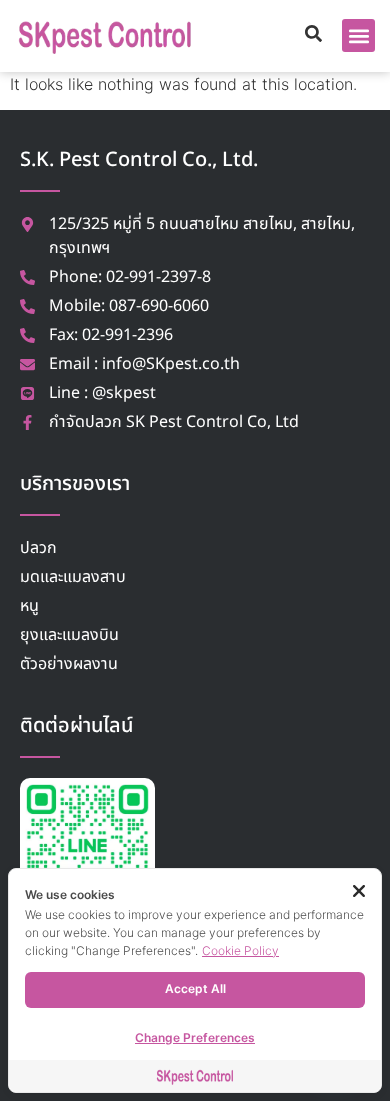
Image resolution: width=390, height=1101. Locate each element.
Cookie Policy (240, 950)
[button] (358, 35)
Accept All (195, 988)
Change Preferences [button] (195, 1037)
